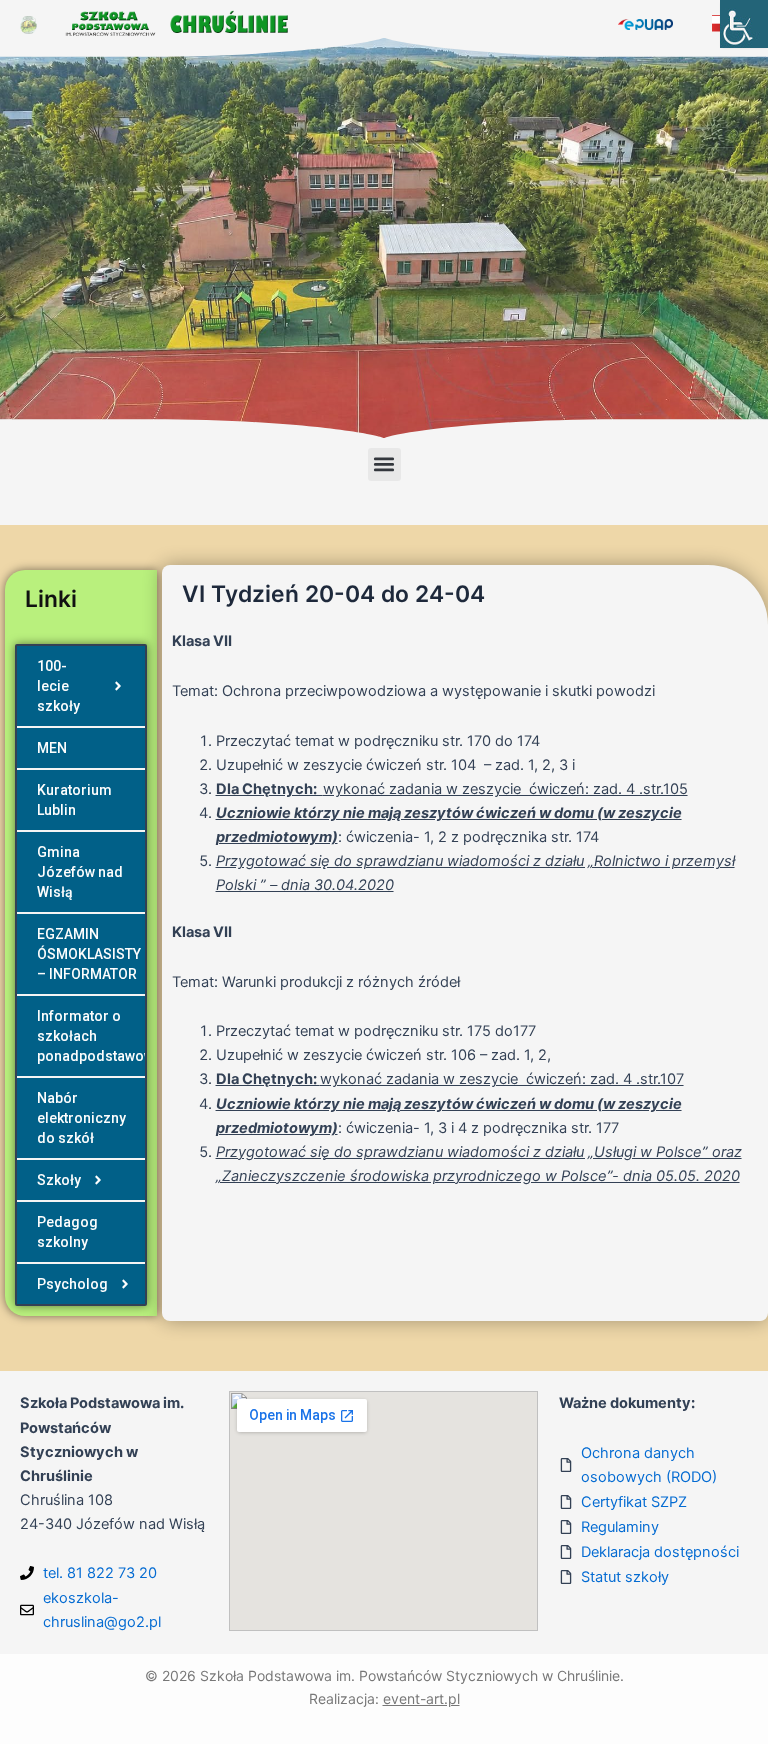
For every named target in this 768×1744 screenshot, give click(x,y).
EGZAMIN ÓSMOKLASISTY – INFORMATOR (89, 954)
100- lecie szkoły (58, 686)
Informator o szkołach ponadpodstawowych (91, 1036)
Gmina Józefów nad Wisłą (80, 872)
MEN (52, 748)
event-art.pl (421, 1698)
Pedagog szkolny (67, 1232)
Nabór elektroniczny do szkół (81, 1118)
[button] (384, 464)
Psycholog (72, 1284)
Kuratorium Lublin (74, 800)
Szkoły (59, 1180)
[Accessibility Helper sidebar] (744, 24)
